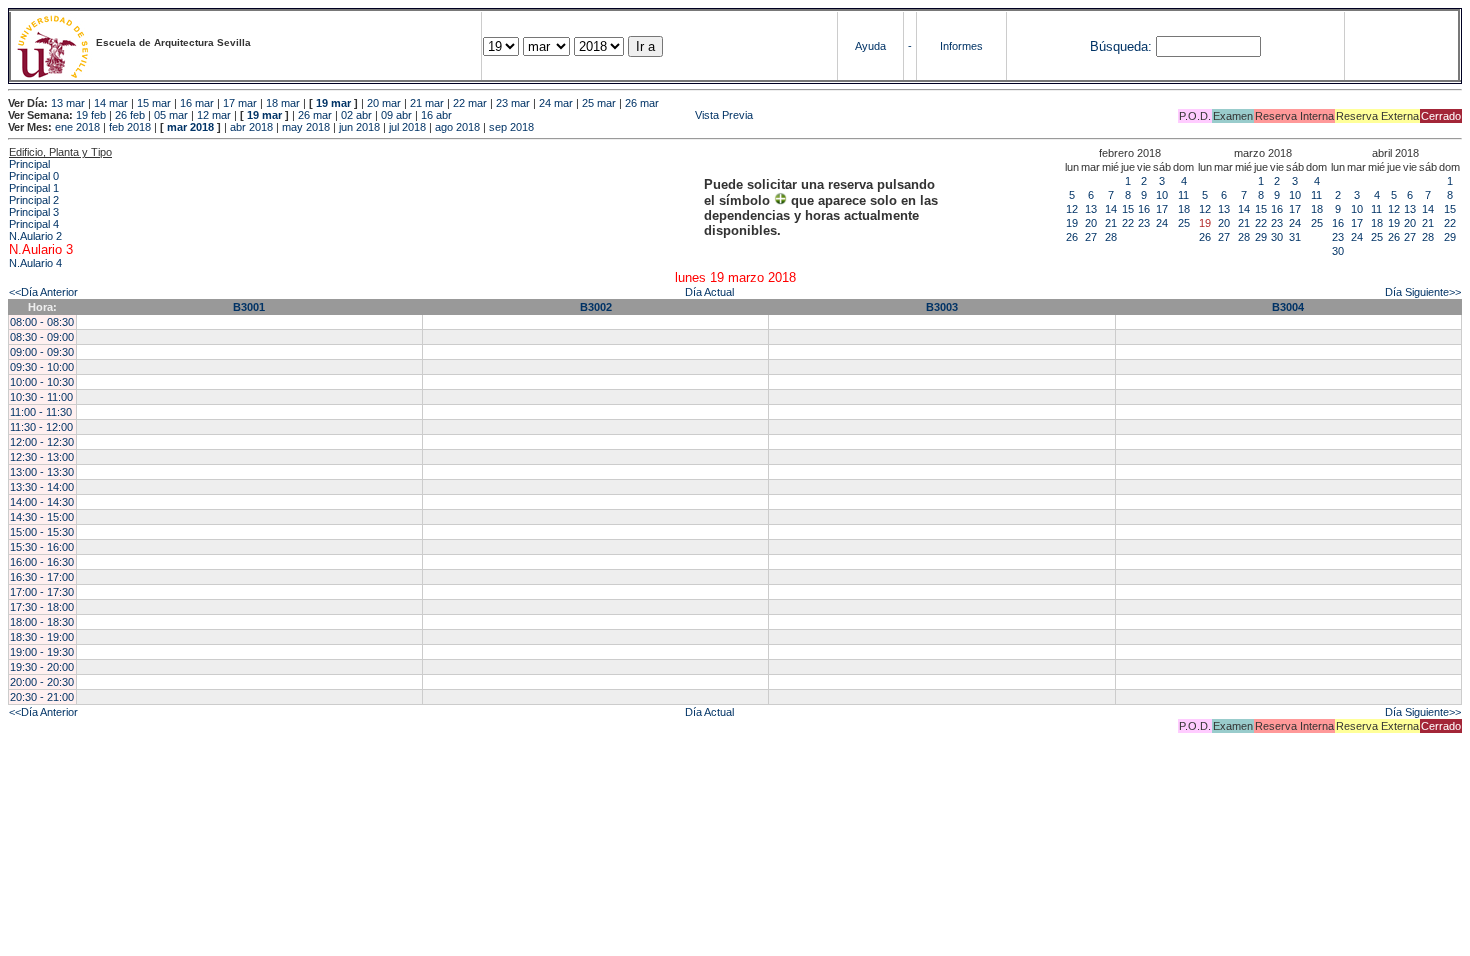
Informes (961, 46)
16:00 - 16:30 (42, 562)
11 (1183, 195)
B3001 (249, 307)
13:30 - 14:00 (42, 487)
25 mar (599, 103)
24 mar (556, 103)
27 (1091, 237)
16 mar (197, 103)
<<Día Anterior (43, 292)
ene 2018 (77, 127)
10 (1162, 195)
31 (1295, 237)
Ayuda (870, 46)
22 (1128, 223)
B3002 (596, 307)
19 (1072, 223)
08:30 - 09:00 (42, 337)
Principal (29, 164)
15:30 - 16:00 (42, 547)
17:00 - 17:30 (42, 592)
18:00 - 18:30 (42, 622)
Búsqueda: (1121, 46)
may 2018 (306, 127)
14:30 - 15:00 (42, 517)
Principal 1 (34, 188)
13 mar (68, 103)
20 (1091, 223)
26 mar (642, 103)
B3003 (942, 307)
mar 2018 (190, 127)
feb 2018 (130, 127)
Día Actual (709, 292)
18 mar (283, 103)
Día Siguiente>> (1423, 292)
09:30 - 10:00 (42, 367)
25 (1184, 223)
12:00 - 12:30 (42, 442)
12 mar (214, 115)
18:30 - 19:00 (42, 637)
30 (1277, 237)
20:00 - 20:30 (42, 682)
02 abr (356, 115)
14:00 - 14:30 (42, 502)
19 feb (91, 115)
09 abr (396, 115)
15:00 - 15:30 (42, 532)
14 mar (111, 103)
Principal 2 (34, 200)
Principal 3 (34, 212)
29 (1261, 237)
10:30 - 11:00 (41, 397)
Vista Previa (604, 115)
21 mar (427, 103)
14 (1111, 209)
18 (1184, 209)
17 (1162, 209)
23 (1144, 223)
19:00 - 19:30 (42, 652)
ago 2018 (457, 127)
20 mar (384, 103)
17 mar (240, 103)
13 (1091, 209)
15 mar (154, 103)
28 (1111, 237)
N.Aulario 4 (35, 263)
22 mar (470, 103)
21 (1111, 223)
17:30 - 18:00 (42, 607)
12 (1072, 209)
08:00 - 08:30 (42, 322)
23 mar (513, 103)
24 (1162, 223)
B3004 (1288, 307)
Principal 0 (34, 176)
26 (1072, 237)
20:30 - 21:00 (42, 697)
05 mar (171, 115)
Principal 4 (34, 224)
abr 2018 (251, 127)
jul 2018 (407, 127)
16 (1144, 209)
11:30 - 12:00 (41, 427)
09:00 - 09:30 (42, 352)
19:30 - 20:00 (42, 667)
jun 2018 (359, 127)
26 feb (130, 115)
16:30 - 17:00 (42, 577)
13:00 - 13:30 (42, 472)
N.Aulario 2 (35, 236)
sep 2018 (511, 127)
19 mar (333, 103)
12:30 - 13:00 (42, 457)
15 (1128, 209)
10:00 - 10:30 (42, 382)
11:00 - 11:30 (41, 412)
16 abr (436, 115)
